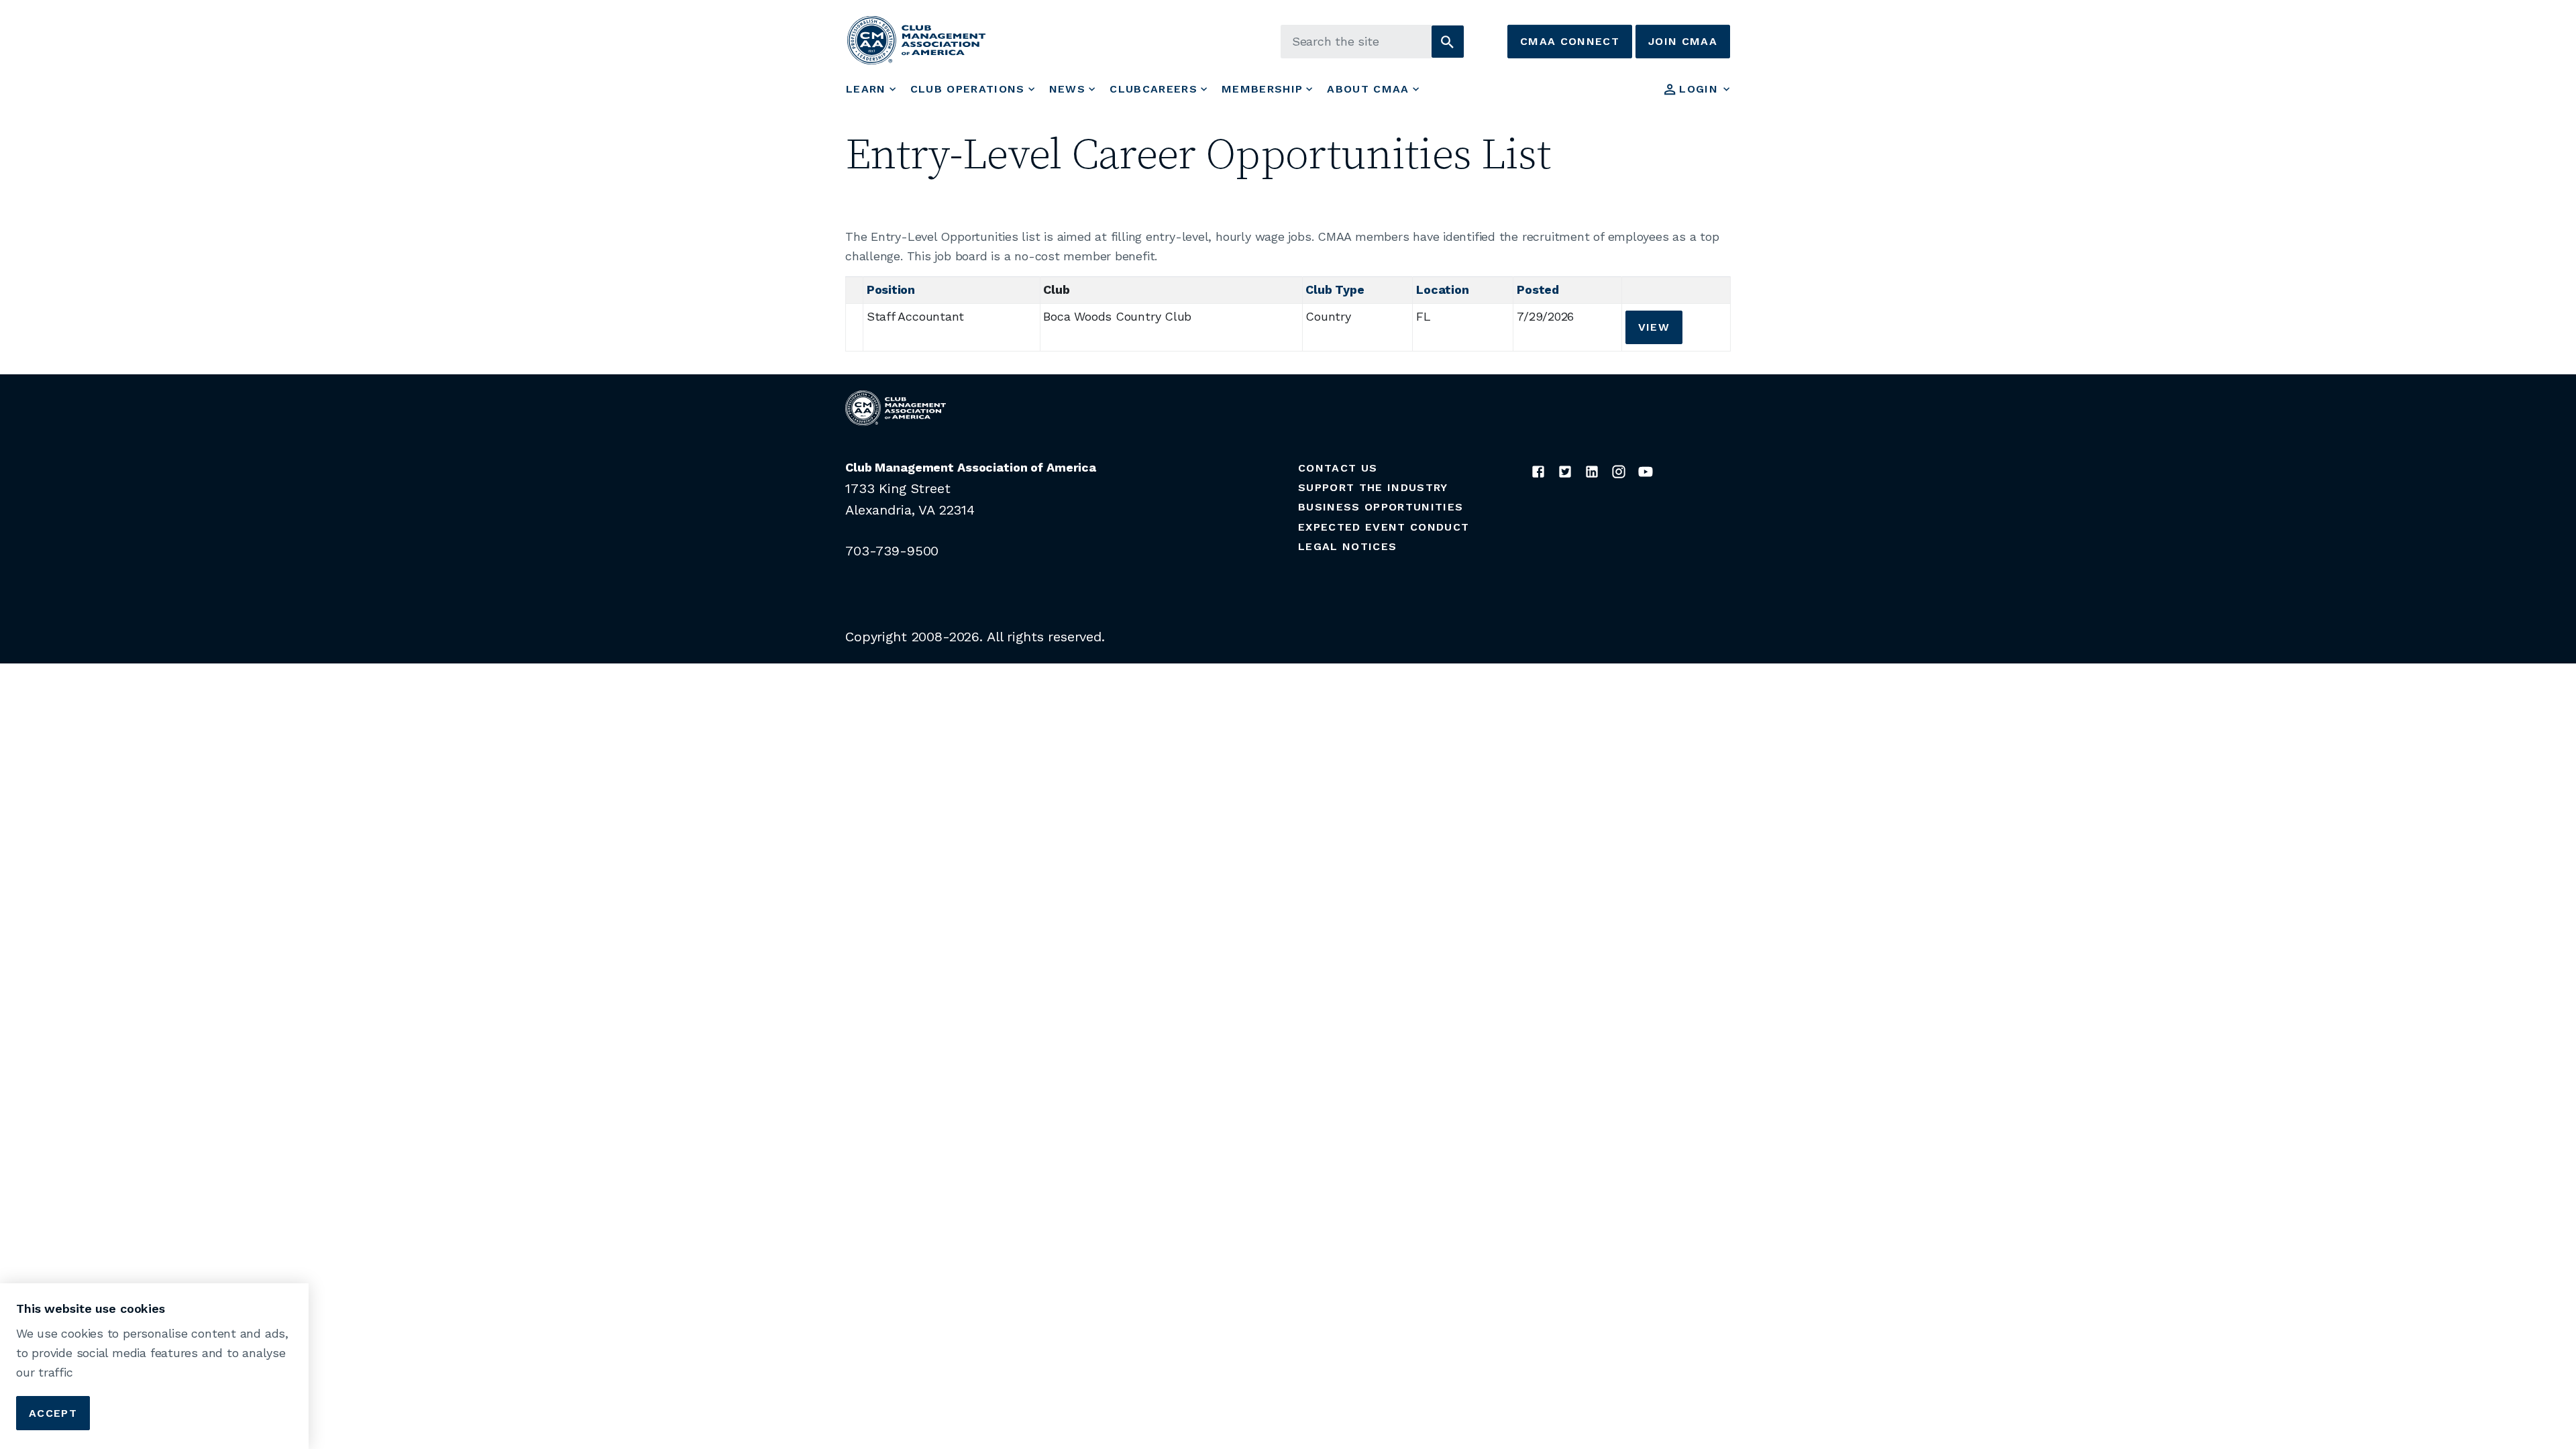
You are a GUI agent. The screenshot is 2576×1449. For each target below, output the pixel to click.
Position (891, 289)
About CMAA (1368, 89)
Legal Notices (1347, 546)
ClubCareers (1153, 89)
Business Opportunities (1381, 507)
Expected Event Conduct (1384, 527)
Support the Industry (1373, 487)
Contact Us (1338, 468)
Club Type (1335, 289)
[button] (1448, 42)
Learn (866, 89)
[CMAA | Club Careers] (916, 40)
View (1654, 327)
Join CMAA (1683, 41)
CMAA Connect (1570, 41)
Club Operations (968, 89)
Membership (1262, 89)
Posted (1538, 289)
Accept (53, 1412)
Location (1442, 289)
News (1067, 89)
